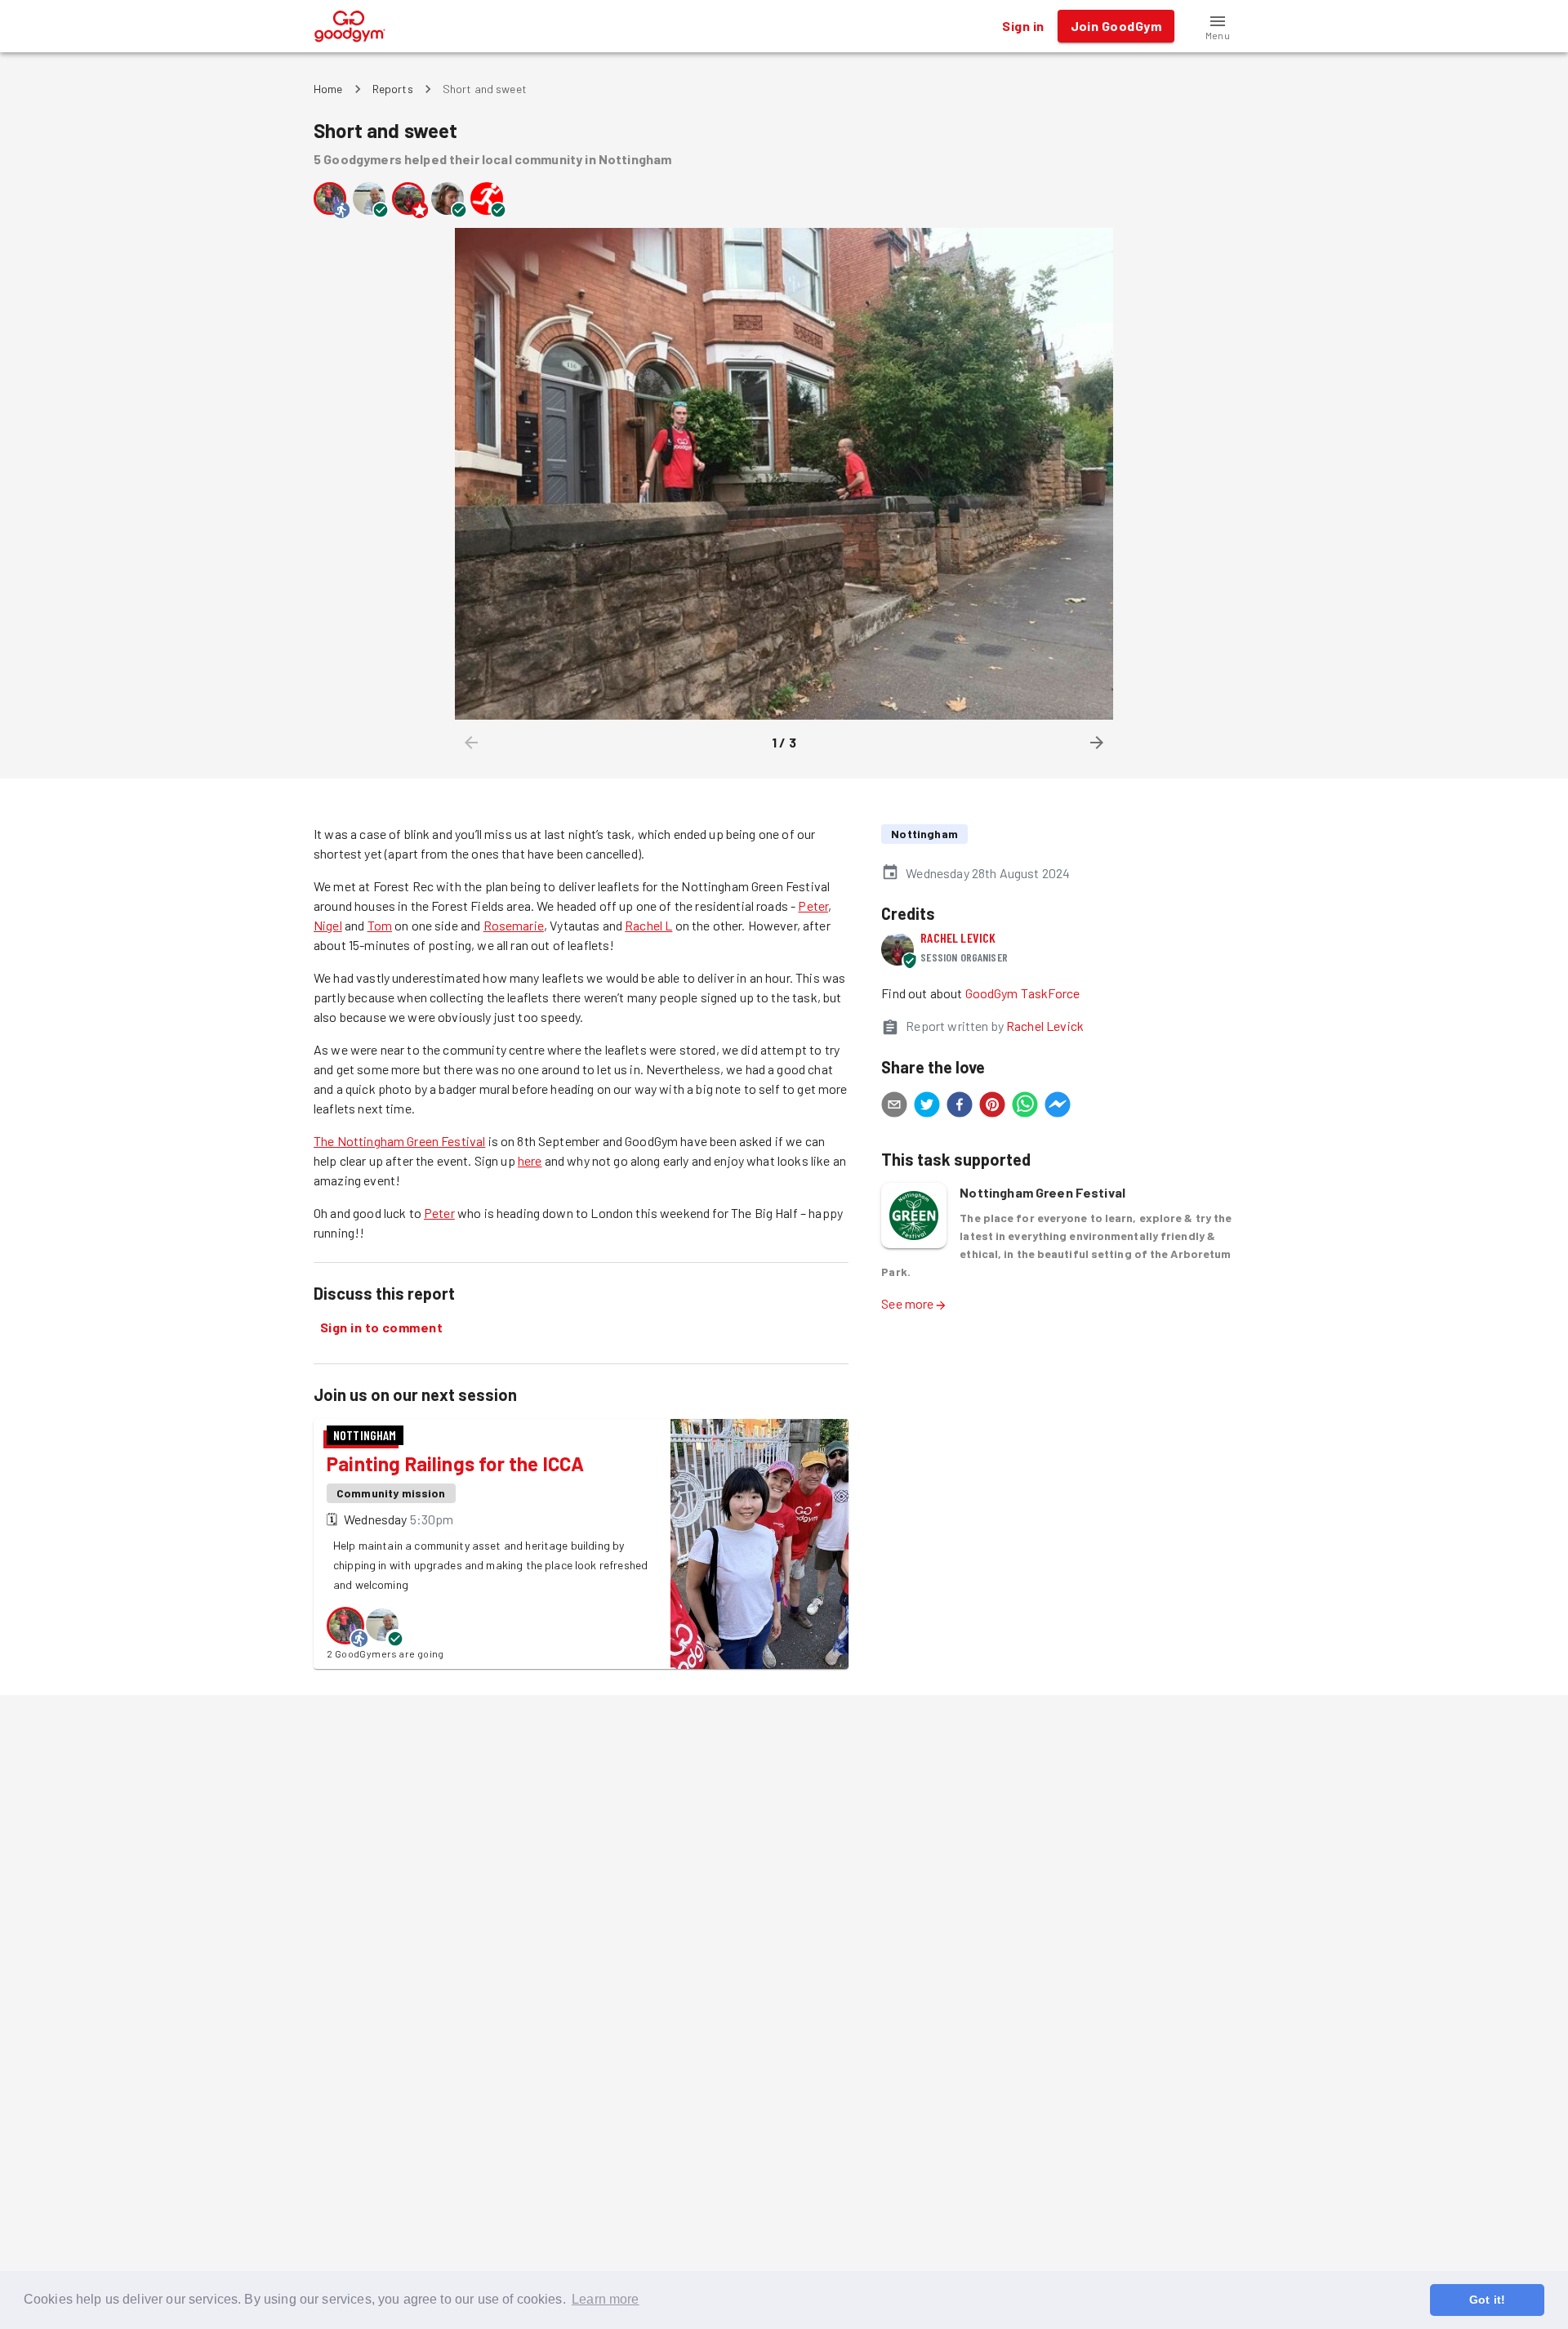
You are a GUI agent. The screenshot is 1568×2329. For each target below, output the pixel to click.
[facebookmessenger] (1058, 1107)
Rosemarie (514, 925)
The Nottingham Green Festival (399, 1141)
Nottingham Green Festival (1042, 1192)
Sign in (1023, 26)
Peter (813, 906)
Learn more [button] (606, 2299)
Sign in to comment (381, 1327)
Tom (380, 925)
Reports (393, 89)
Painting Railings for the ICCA (455, 1463)
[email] (894, 1107)
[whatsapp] (1025, 1107)
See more (907, 1303)
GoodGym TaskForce (1023, 993)
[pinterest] (992, 1107)
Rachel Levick (958, 937)
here (530, 1160)
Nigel (328, 925)
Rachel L (648, 925)
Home (328, 89)
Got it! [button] (1487, 2300)
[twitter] (927, 1107)
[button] (1218, 26)
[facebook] (960, 1107)
